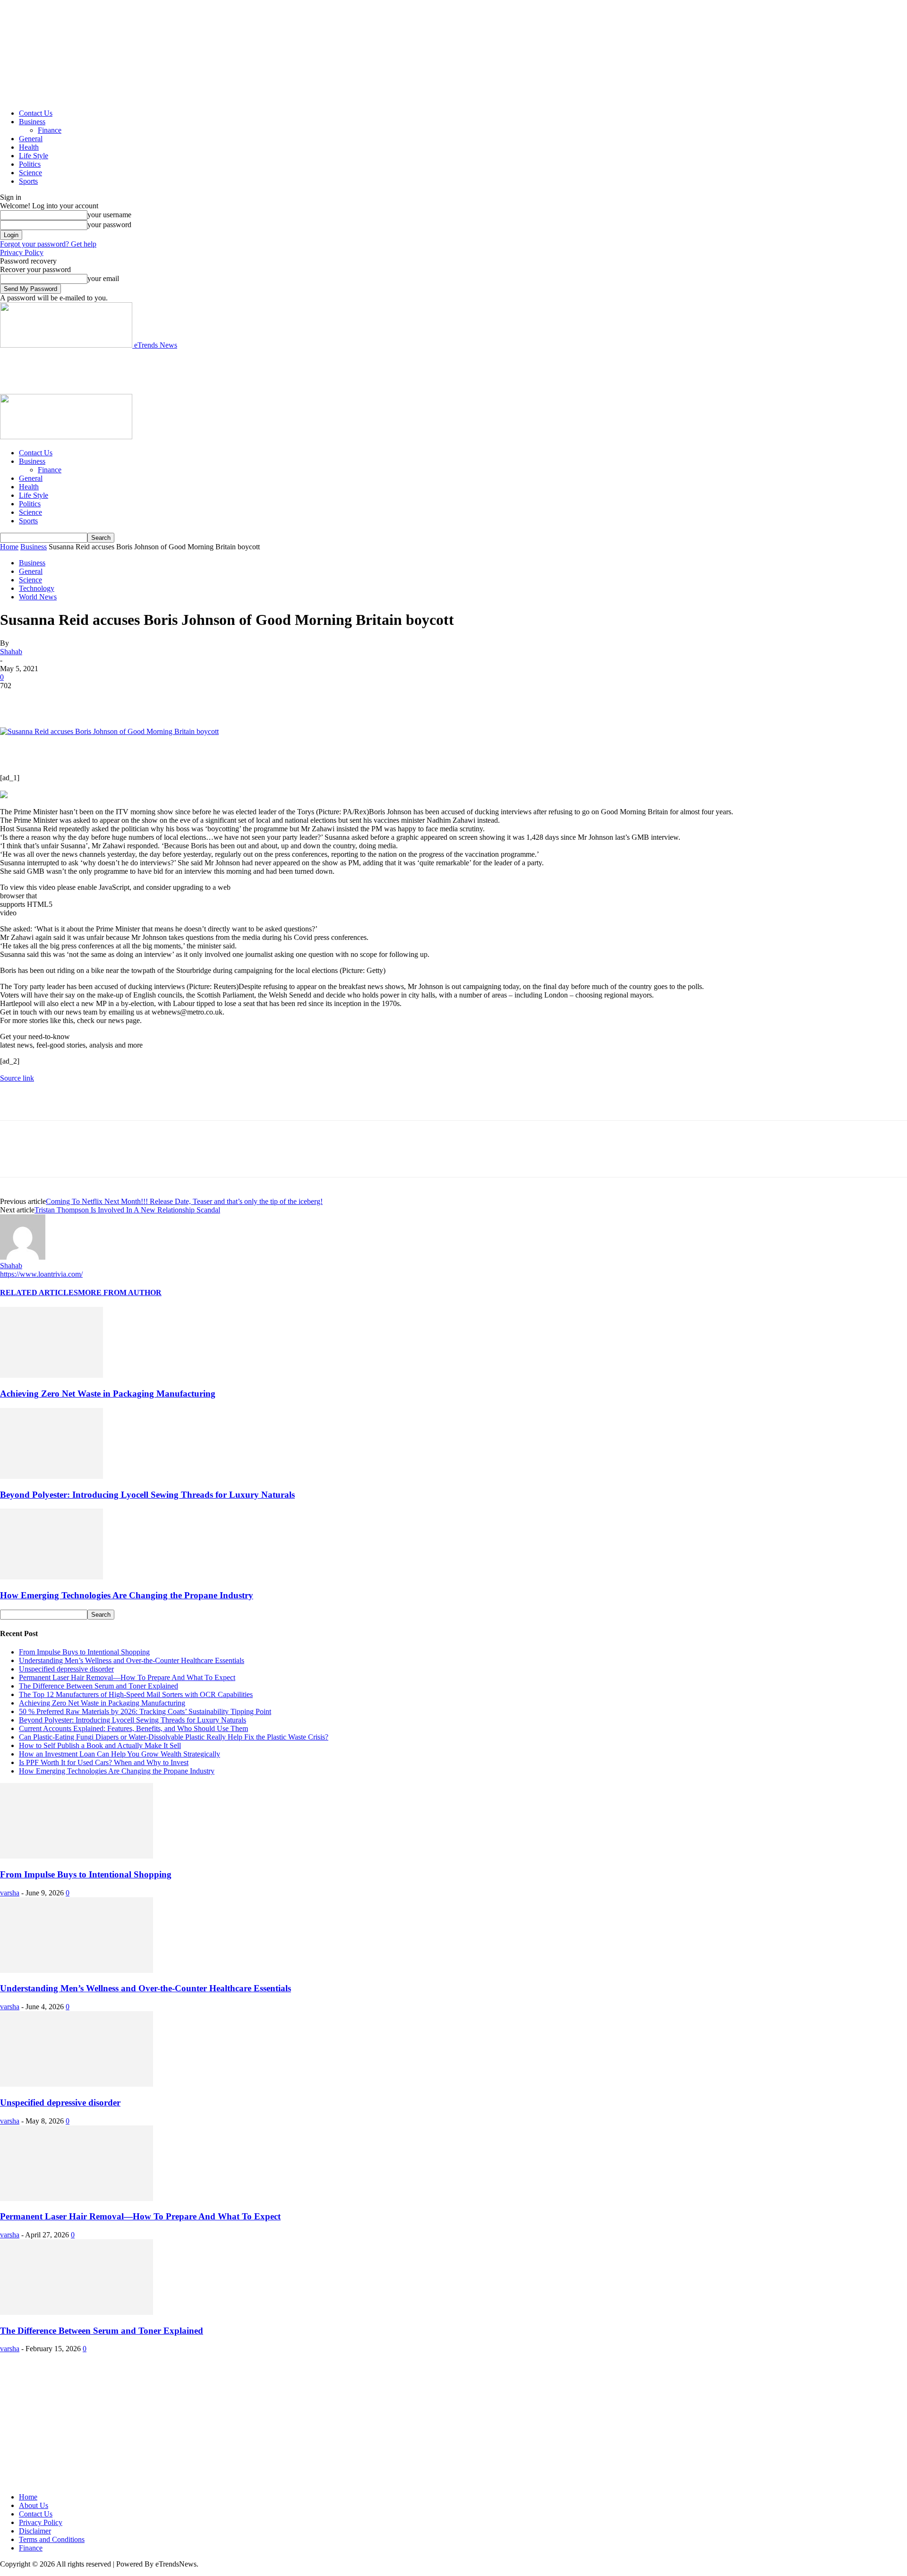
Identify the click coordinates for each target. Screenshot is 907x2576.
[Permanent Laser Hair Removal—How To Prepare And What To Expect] (77, 2198)
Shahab (11, 652)
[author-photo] (23, 1257)
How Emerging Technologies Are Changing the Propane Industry (127, 1595)
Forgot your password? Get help (48, 244)
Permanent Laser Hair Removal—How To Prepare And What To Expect (127, 1677)
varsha (10, 1893)
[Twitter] (50, 700)
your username (109, 215)
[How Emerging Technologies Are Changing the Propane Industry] (51, 1577)
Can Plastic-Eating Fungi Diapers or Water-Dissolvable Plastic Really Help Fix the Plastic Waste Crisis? (174, 1737)
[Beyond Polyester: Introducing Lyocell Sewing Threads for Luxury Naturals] (51, 1476)
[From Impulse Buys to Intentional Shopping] (77, 1856)
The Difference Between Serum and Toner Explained (98, 1686)
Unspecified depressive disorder (66, 1669)
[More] (152, 700)
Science (30, 173)
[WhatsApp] (118, 700)
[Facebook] (16, 700)
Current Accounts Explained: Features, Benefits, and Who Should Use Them (133, 1728)
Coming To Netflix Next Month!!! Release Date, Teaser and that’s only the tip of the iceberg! (184, 1201)
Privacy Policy (22, 252)
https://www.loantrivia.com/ (41, 1274)
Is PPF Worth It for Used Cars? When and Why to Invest (104, 1762)
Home (9, 547)
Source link (17, 1078)
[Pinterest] (84, 700)
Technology (37, 588)
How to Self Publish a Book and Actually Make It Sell (100, 1745)
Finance (50, 130)
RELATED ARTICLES (39, 1292)
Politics (30, 164)
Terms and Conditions (52, 2539)
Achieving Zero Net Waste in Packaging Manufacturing (108, 1394)
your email (103, 278)
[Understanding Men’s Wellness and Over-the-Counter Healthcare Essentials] (77, 1970)
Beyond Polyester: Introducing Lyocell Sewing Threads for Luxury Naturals (147, 1495)
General (31, 139)
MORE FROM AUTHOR (120, 1292)
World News (38, 597)
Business (32, 122)
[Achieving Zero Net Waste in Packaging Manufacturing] (51, 1375)
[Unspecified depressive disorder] (77, 2084)
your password (109, 225)
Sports (28, 181)
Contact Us (36, 113)
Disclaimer (35, 2531)
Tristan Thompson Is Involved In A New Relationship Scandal (127, 1210)
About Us (34, 2505)
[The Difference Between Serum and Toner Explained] (77, 2312)
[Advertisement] (172, 371)
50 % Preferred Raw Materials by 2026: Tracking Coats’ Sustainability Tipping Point (145, 1711)
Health (29, 147)
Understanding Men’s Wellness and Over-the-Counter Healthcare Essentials (132, 1660)
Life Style (34, 156)
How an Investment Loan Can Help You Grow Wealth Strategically (120, 1754)
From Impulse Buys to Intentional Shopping (84, 1652)
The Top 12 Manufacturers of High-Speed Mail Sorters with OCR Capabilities (136, 1694)
